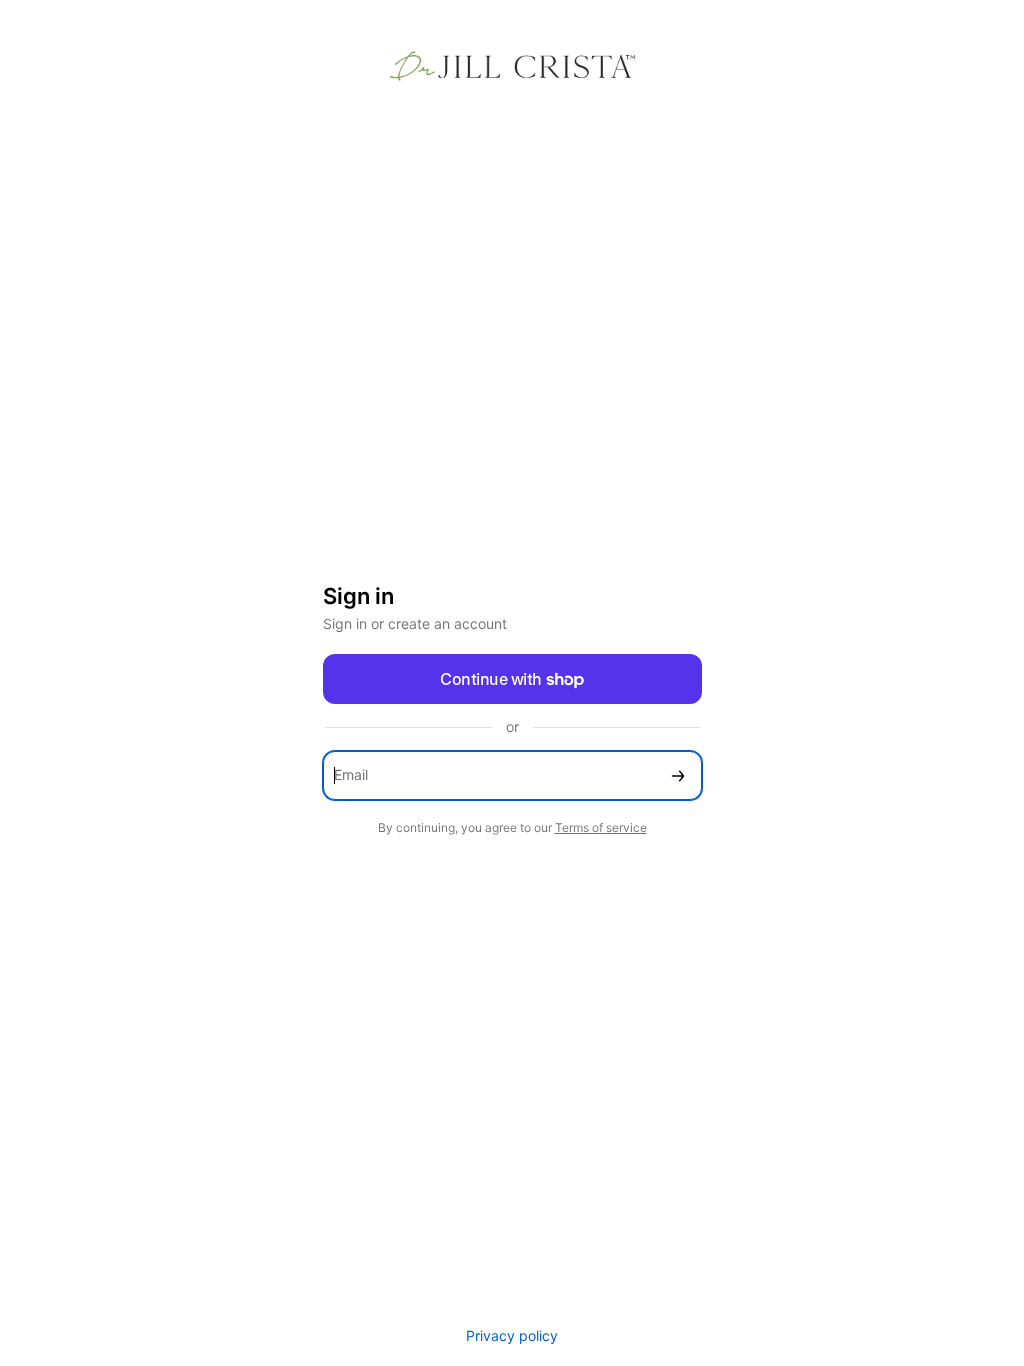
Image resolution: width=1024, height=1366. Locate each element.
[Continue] (678, 775)
